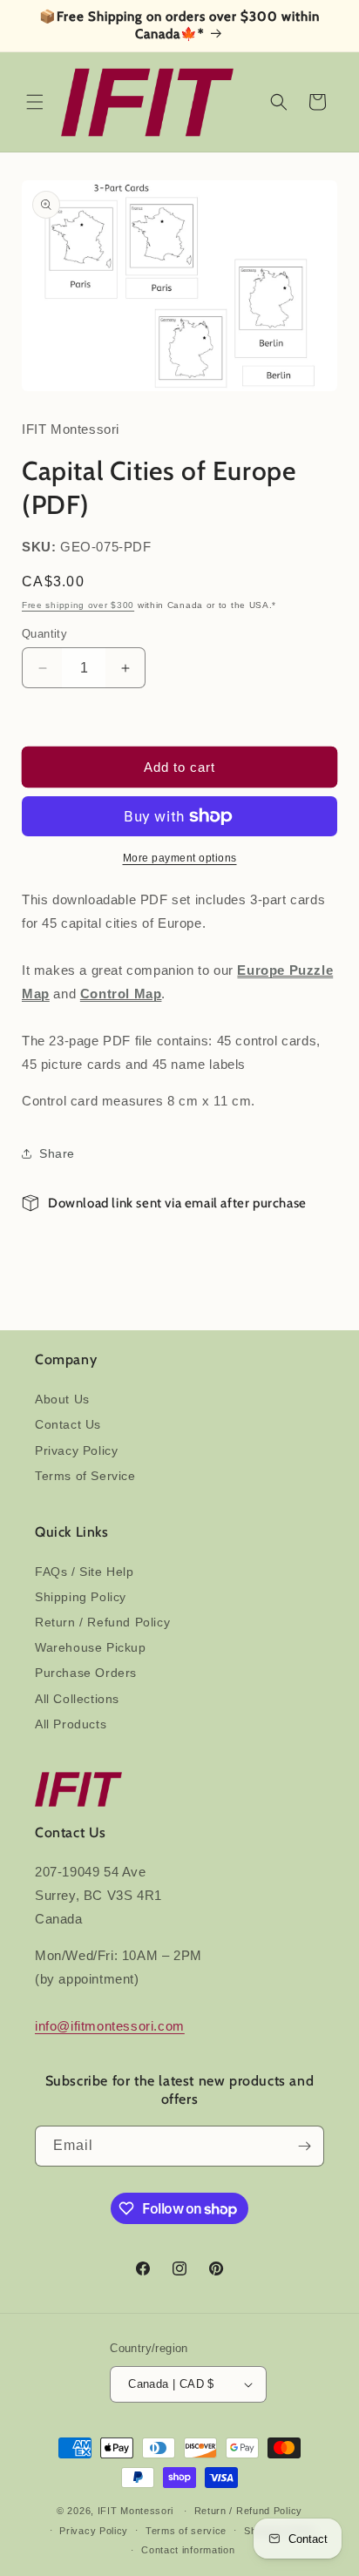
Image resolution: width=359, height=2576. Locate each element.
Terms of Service (85, 1476)
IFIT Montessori (136, 2511)
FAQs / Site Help (85, 1572)
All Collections (77, 1699)
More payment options (180, 858)
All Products (71, 1724)
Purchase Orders (86, 1673)
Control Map (121, 994)
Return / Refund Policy (102, 1622)
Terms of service (186, 2531)
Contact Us (68, 1424)
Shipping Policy (81, 1597)
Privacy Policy (76, 1450)
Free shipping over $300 (78, 605)
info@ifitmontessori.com (110, 2026)
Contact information (188, 2550)
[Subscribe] (304, 2146)
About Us (62, 1399)
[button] (35, 102)
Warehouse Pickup (91, 1647)
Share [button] (57, 1153)
